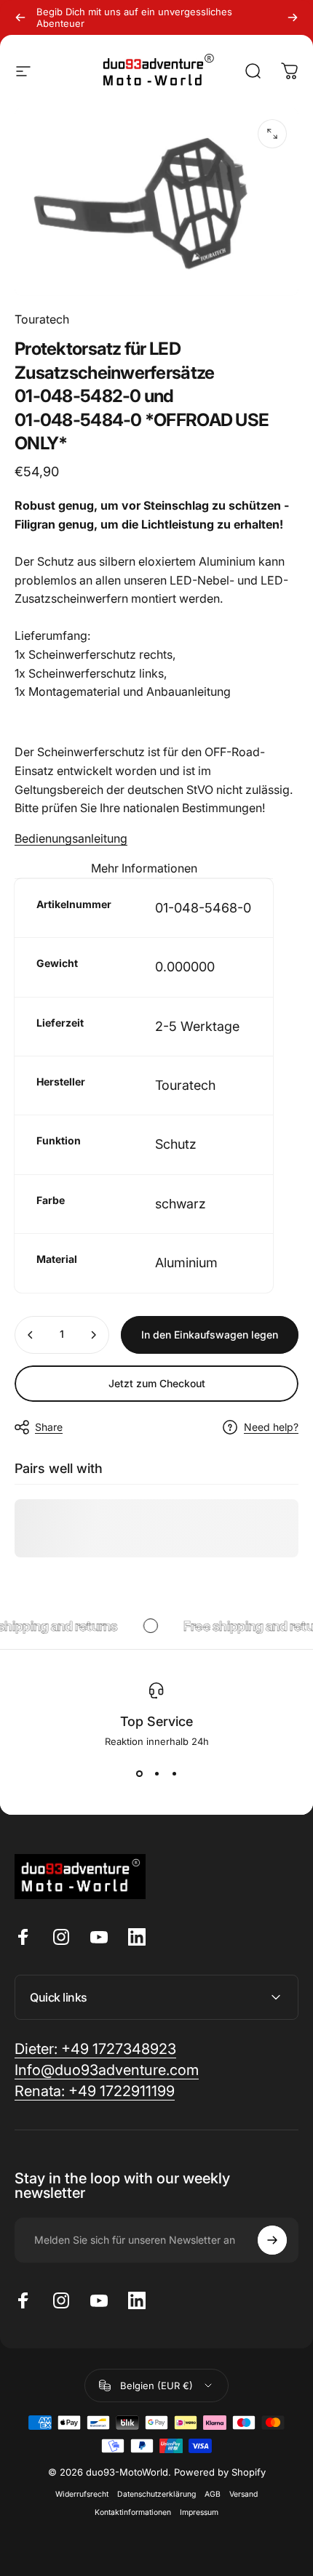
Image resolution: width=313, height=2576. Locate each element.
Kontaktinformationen (133, 2512)
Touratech (42, 319)
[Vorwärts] (293, 17)
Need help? (271, 1427)
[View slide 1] (139, 1773)
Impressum (199, 2512)
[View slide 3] (174, 1773)
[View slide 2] (156, 1773)
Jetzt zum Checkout (157, 1383)
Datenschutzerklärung (156, 2494)
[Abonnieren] (272, 2240)
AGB (213, 2494)
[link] (95, 2091)
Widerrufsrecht (82, 2494)
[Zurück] (20, 17)
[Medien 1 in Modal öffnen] (272, 134)
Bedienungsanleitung (71, 838)
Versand (243, 2494)
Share (49, 1427)
